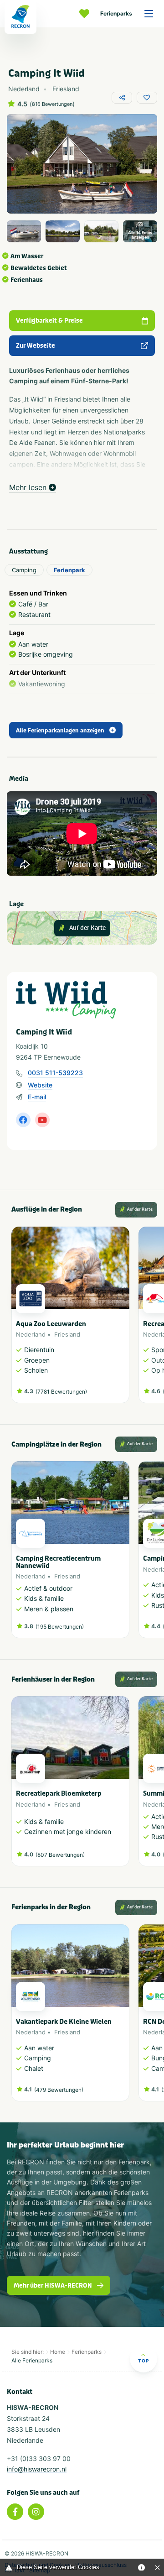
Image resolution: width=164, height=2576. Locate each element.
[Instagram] (36, 2512)
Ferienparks (116, 13)
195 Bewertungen (60, 1627)
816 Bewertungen (52, 104)
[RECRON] (20, 17)
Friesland (67, 1334)
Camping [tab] (24, 570)
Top (143, 2361)
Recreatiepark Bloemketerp (59, 1794)
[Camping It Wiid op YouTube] (42, 1120)
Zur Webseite (36, 346)
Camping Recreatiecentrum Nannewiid (58, 1562)
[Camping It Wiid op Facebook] (23, 1120)
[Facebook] (15, 2512)
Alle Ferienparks (32, 2360)
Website (40, 1085)
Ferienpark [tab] (69, 570)
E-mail (37, 1097)
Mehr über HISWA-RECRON (53, 2286)
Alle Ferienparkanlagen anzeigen (60, 731)
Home (58, 2352)
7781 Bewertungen (61, 1392)
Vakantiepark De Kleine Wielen (64, 2022)
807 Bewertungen (60, 1855)
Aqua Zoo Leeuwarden (51, 1324)
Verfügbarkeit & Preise (49, 321)
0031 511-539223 (55, 1073)
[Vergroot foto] (24, 231)
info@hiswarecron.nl (37, 2469)
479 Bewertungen (59, 2090)
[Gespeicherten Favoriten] (87, 14)
